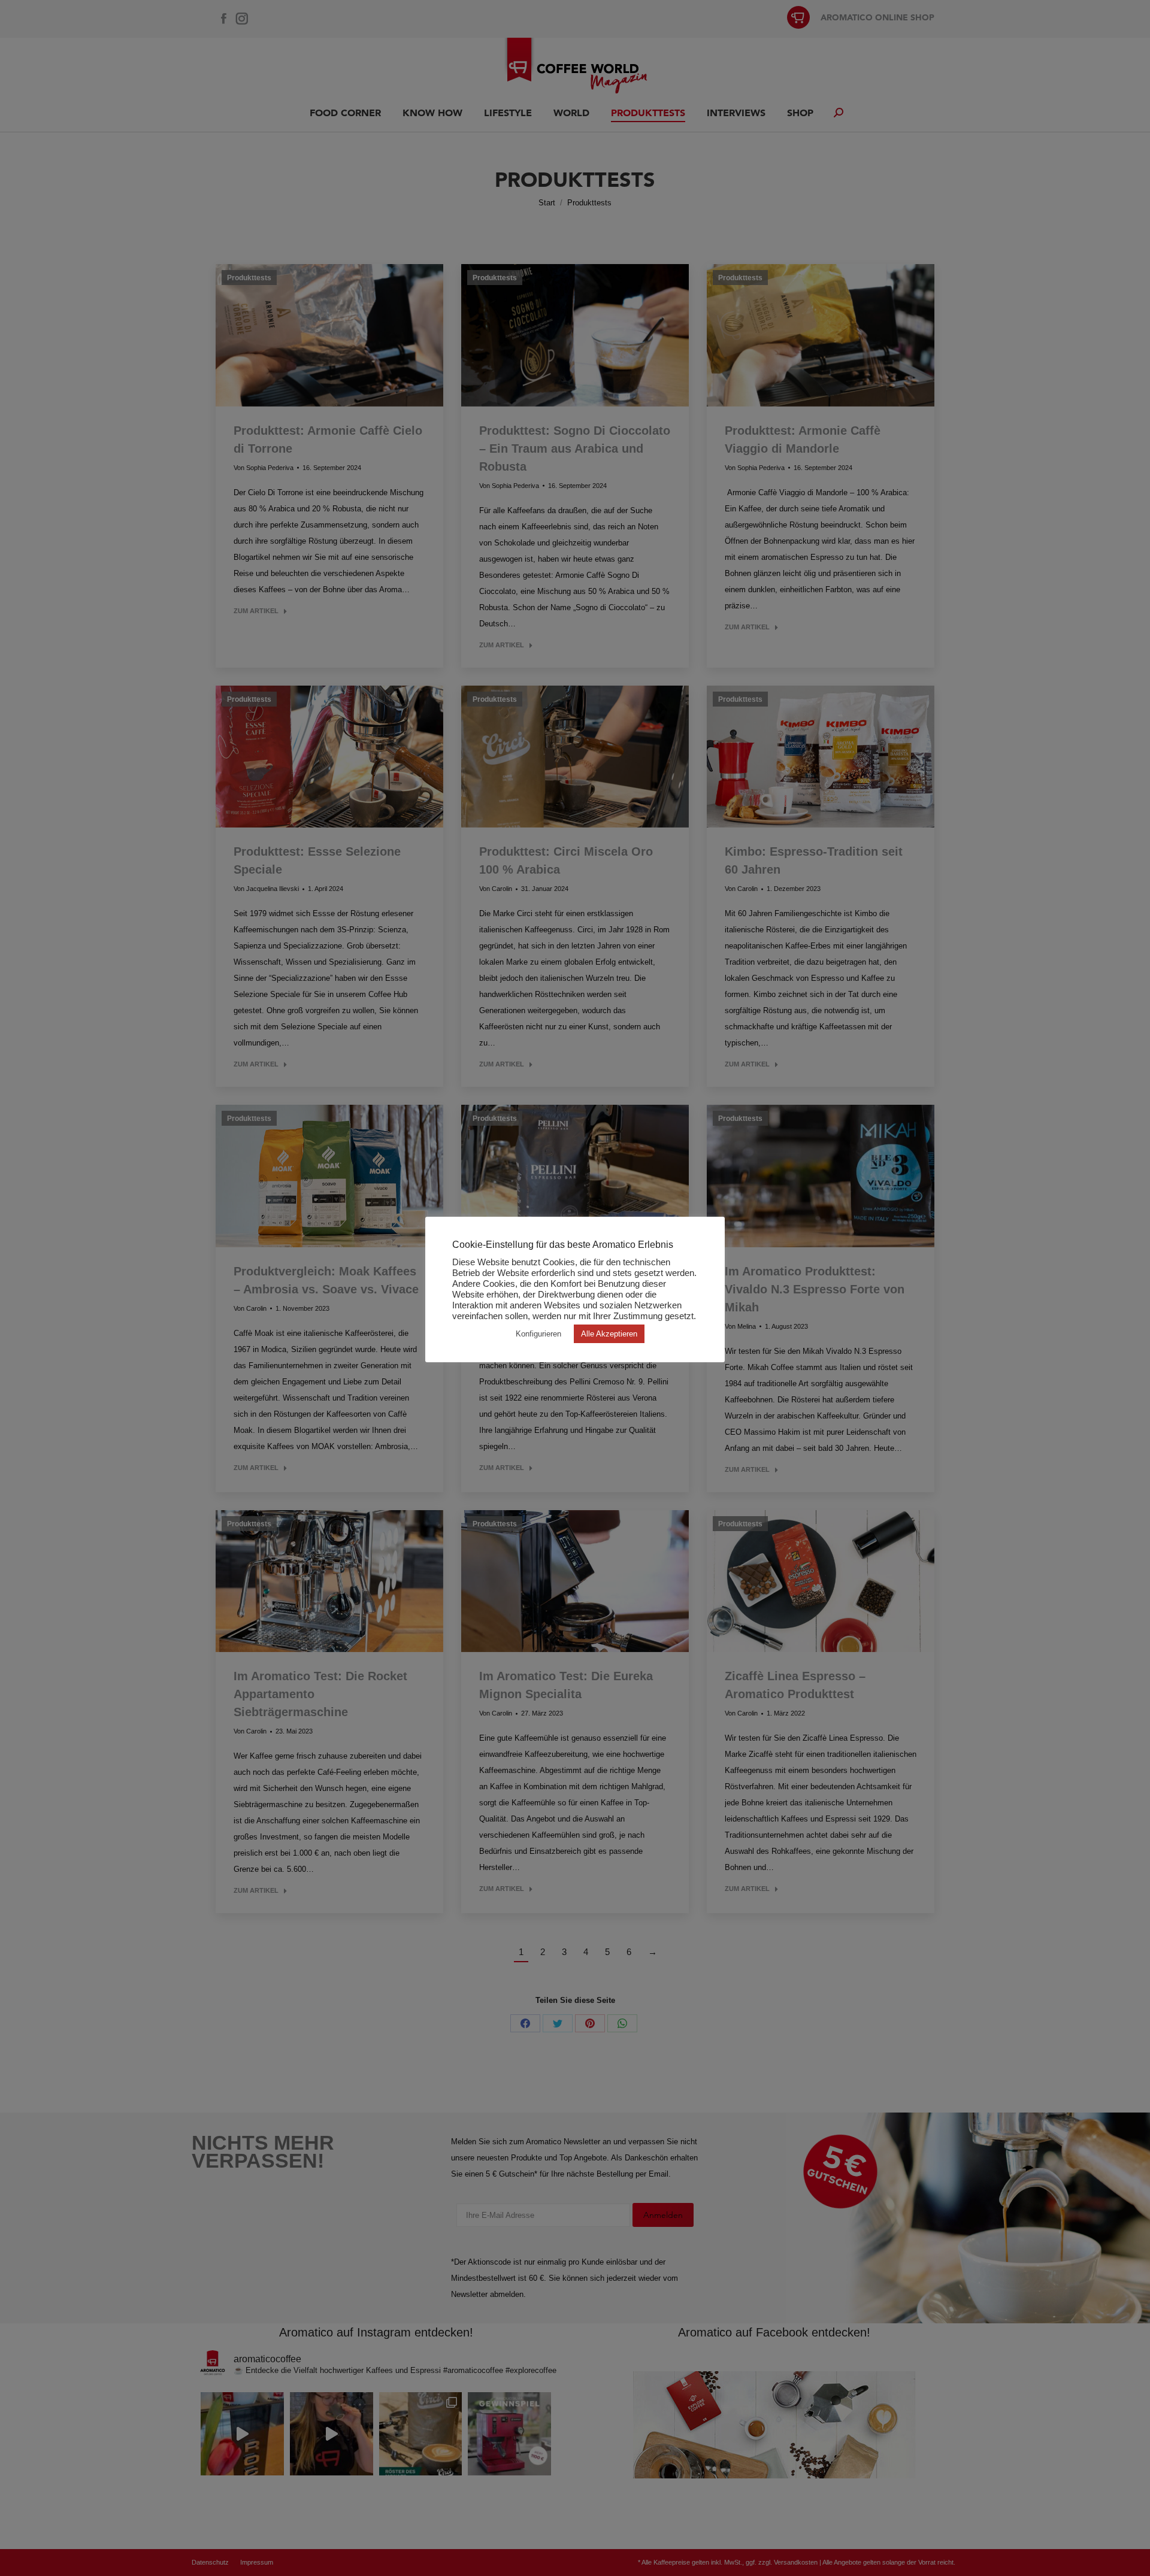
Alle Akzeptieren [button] (609, 1334)
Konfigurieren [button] (538, 1334)
